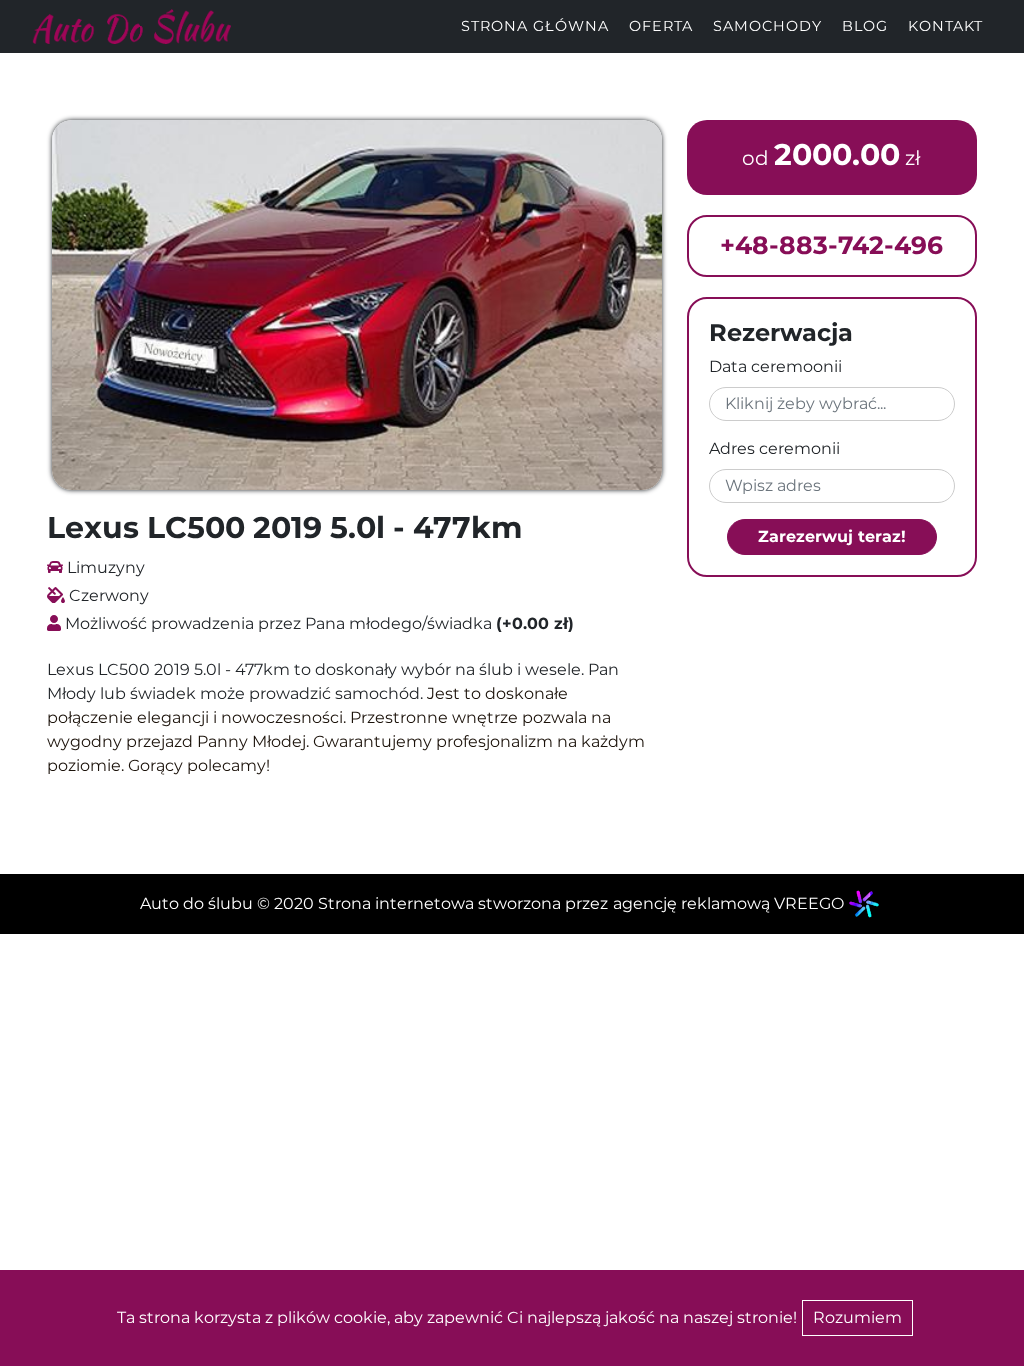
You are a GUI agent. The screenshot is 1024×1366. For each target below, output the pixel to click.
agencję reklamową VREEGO (728, 903)
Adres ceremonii (774, 448)
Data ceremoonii (775, 366)
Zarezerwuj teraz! (832, 536)
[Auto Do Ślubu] (131, 26)
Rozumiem (857, 1317)
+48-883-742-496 (831, 245)
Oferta (661, 26)
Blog (865, 26)
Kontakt (945, 26)
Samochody (767, 26)
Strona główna (535, 26)
